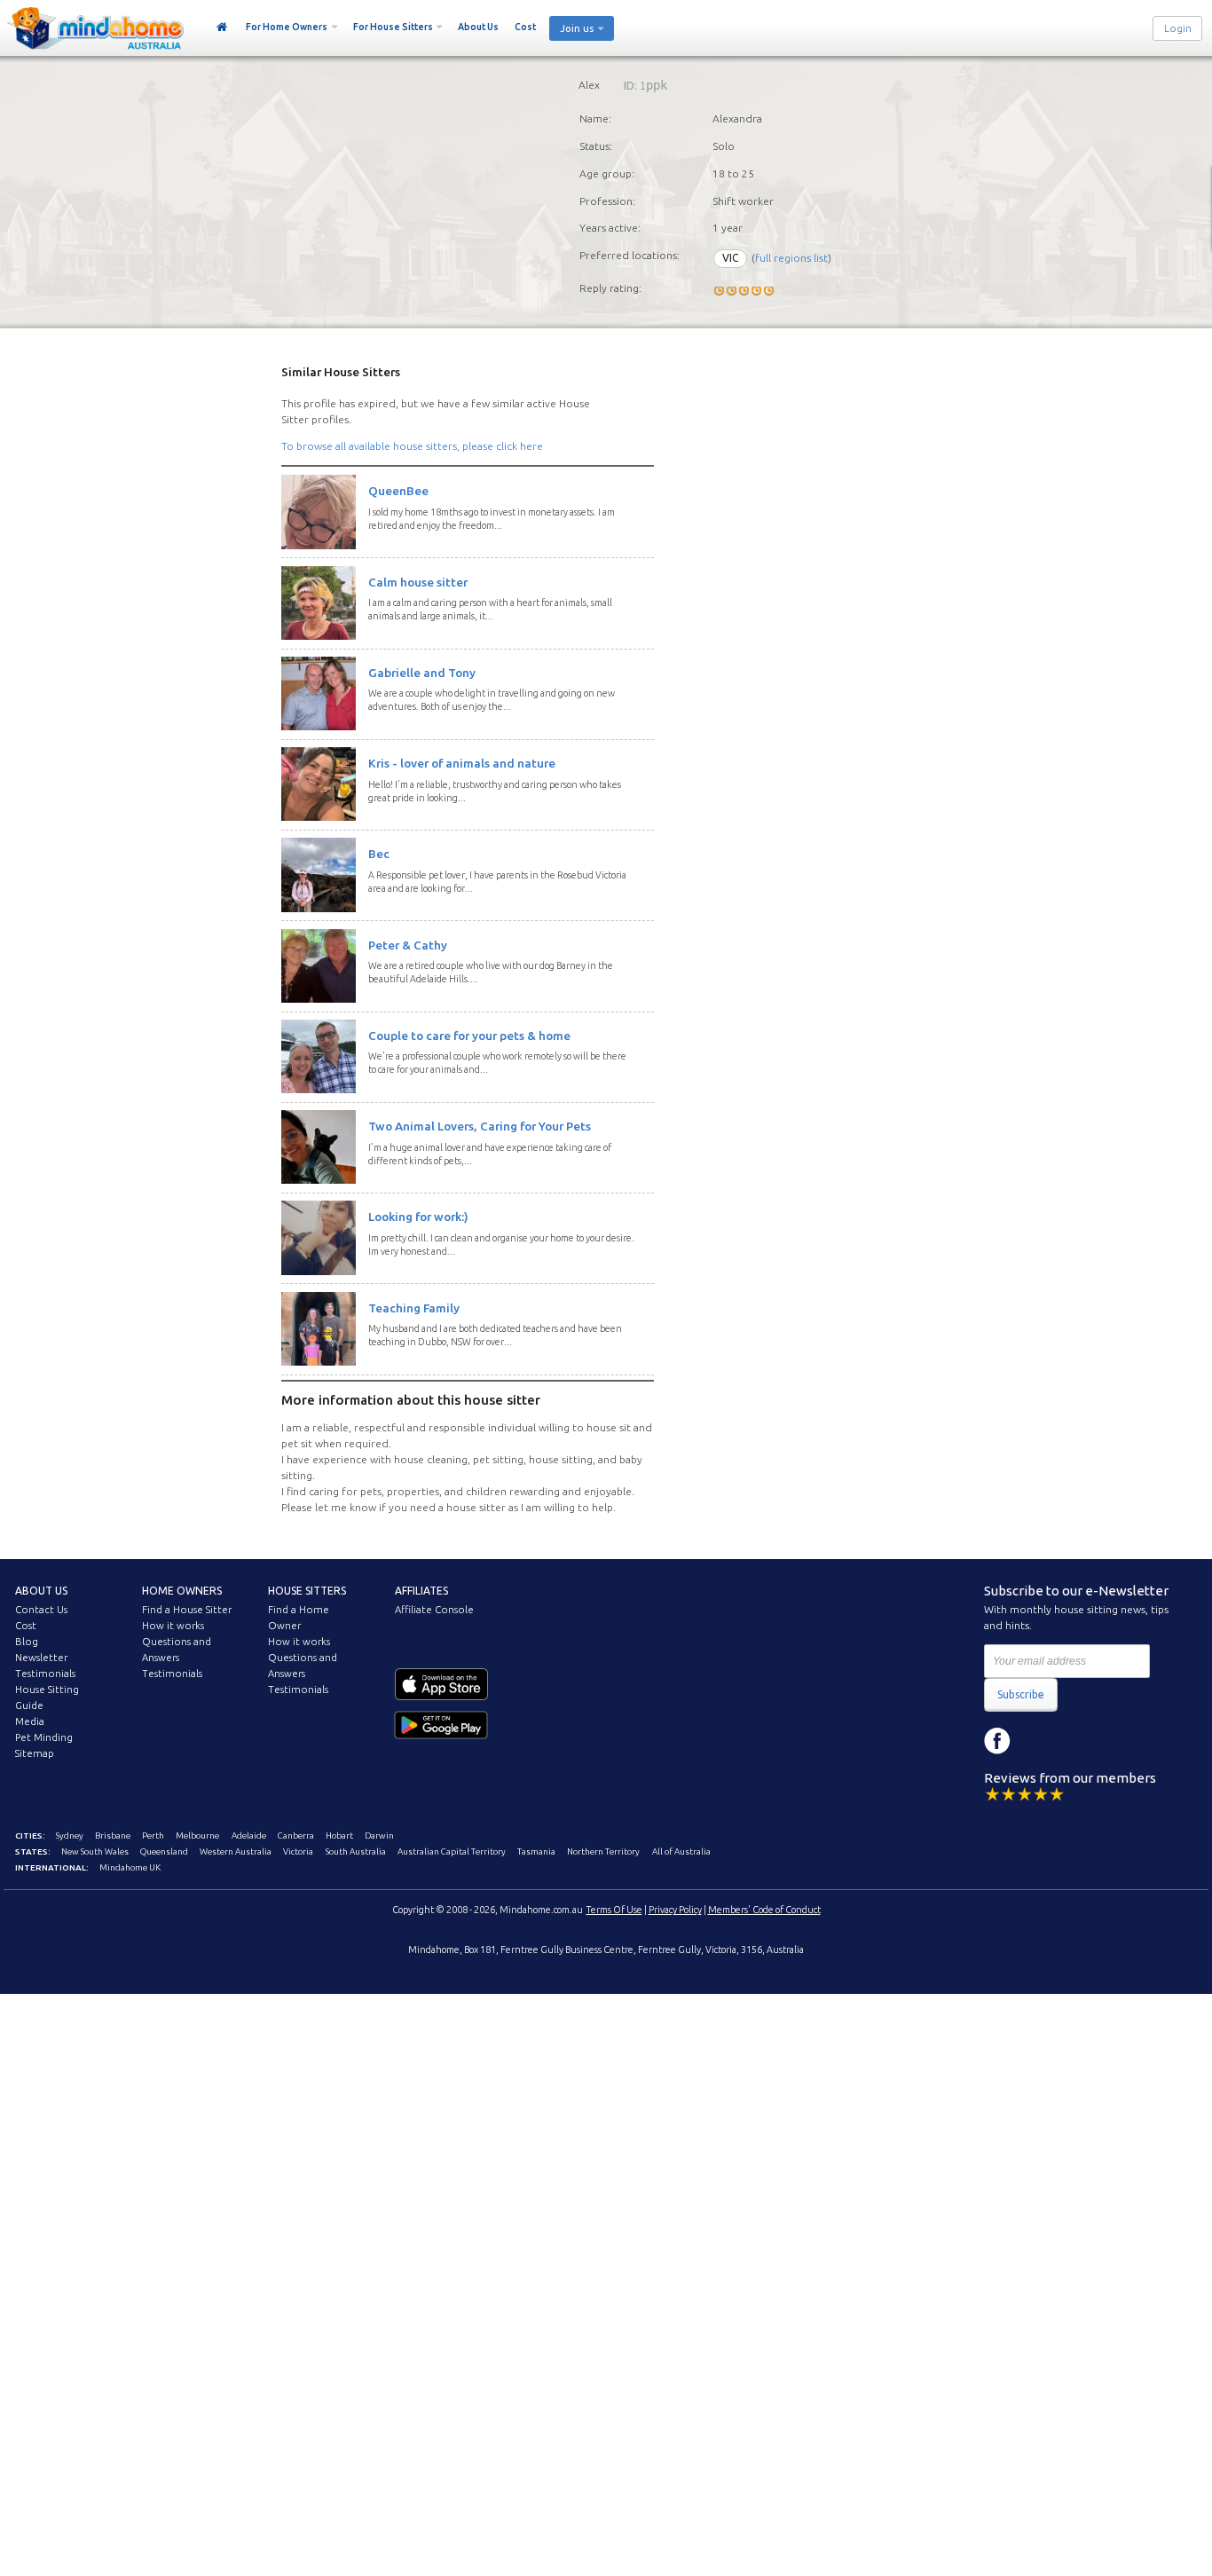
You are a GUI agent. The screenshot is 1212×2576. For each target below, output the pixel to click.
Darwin (379, 1835)
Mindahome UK (130, 1867)
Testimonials (45, 1674)
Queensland (164, 1851)
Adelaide (249, 1835)
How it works (173, 1626)
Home (222, 28)
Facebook (997, 1741)
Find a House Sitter (187, 1610)
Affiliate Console (434, 1610)
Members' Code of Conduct (764, 1910)
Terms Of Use (614, 1910)
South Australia (356, 1851)
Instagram (1037, 1741)
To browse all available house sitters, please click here (412, 446)
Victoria (298, 1851)
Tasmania (536, 1851)
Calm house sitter (418, 582)
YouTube (1077, 1741)
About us (41, 1591)
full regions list (791, 258)
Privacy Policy (675, 1910)
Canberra (296, 1835)
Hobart (339, 1835)
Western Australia (236, 1851)
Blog (27, 1642)
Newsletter (41, 1658)
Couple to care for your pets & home (469, 1036)
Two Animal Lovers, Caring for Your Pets (480, 1126)
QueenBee (398, 491)
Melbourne (197, 1835)
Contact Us (41, 1610)
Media (30, 1721)
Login (1178, 28)
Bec (379, 854)
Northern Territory (603, 1851)
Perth (153, 1835)
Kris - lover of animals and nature (462, 763)
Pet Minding (44, 1737)
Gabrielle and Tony (422, 673)
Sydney (70, 1835)
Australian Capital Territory (452, 1851)
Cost (525, 27)
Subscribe (1021, 1694)
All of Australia (681, 1851)
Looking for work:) (418, 1217)
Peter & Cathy (408, 945)
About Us (478, 27)
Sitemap (35, 1753)
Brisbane (113, 1835)
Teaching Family (414, 1308)
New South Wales (95, 1851)
